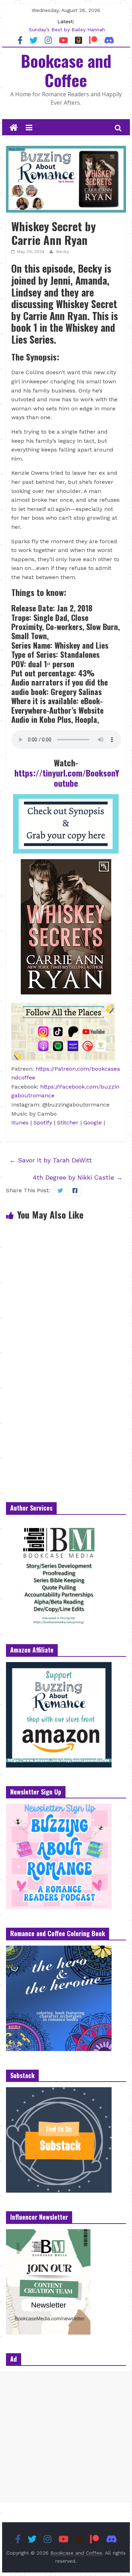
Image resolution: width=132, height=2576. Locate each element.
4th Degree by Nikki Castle (78, 1177)
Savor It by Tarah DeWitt (51, 1160)
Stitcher (68, 1122)
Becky (63, 252)
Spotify (44, 1122)
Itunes (20, 1122)
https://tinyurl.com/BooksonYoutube (67, 778)
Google (93, 1122)
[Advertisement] (66, 2437)
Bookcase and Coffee (66, 70)
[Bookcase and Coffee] (14, 128)
